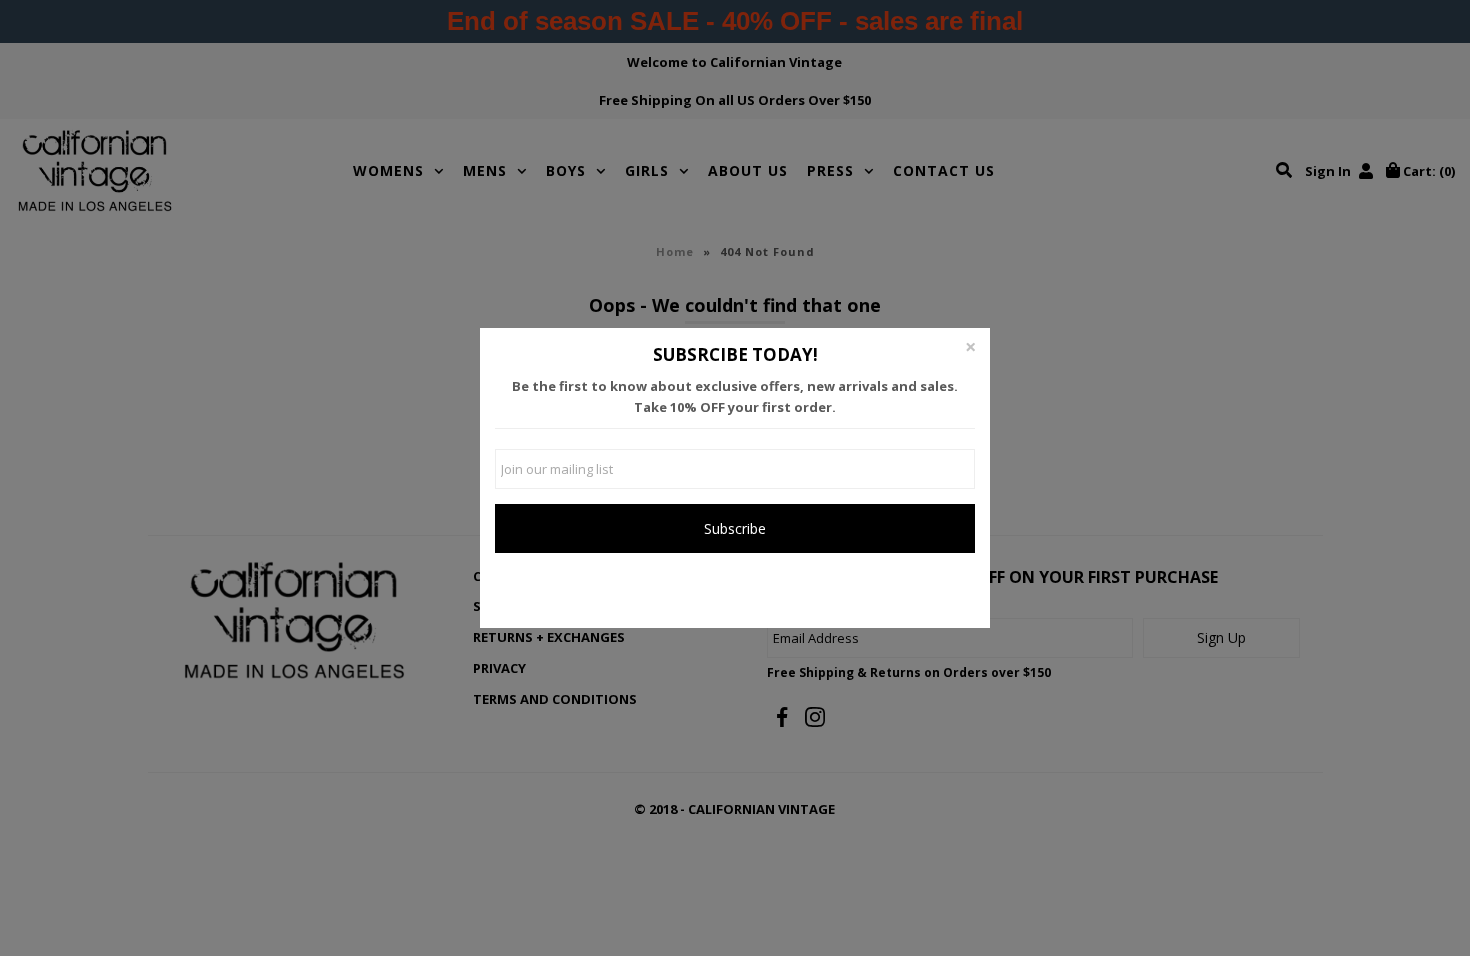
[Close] (970, 348)
